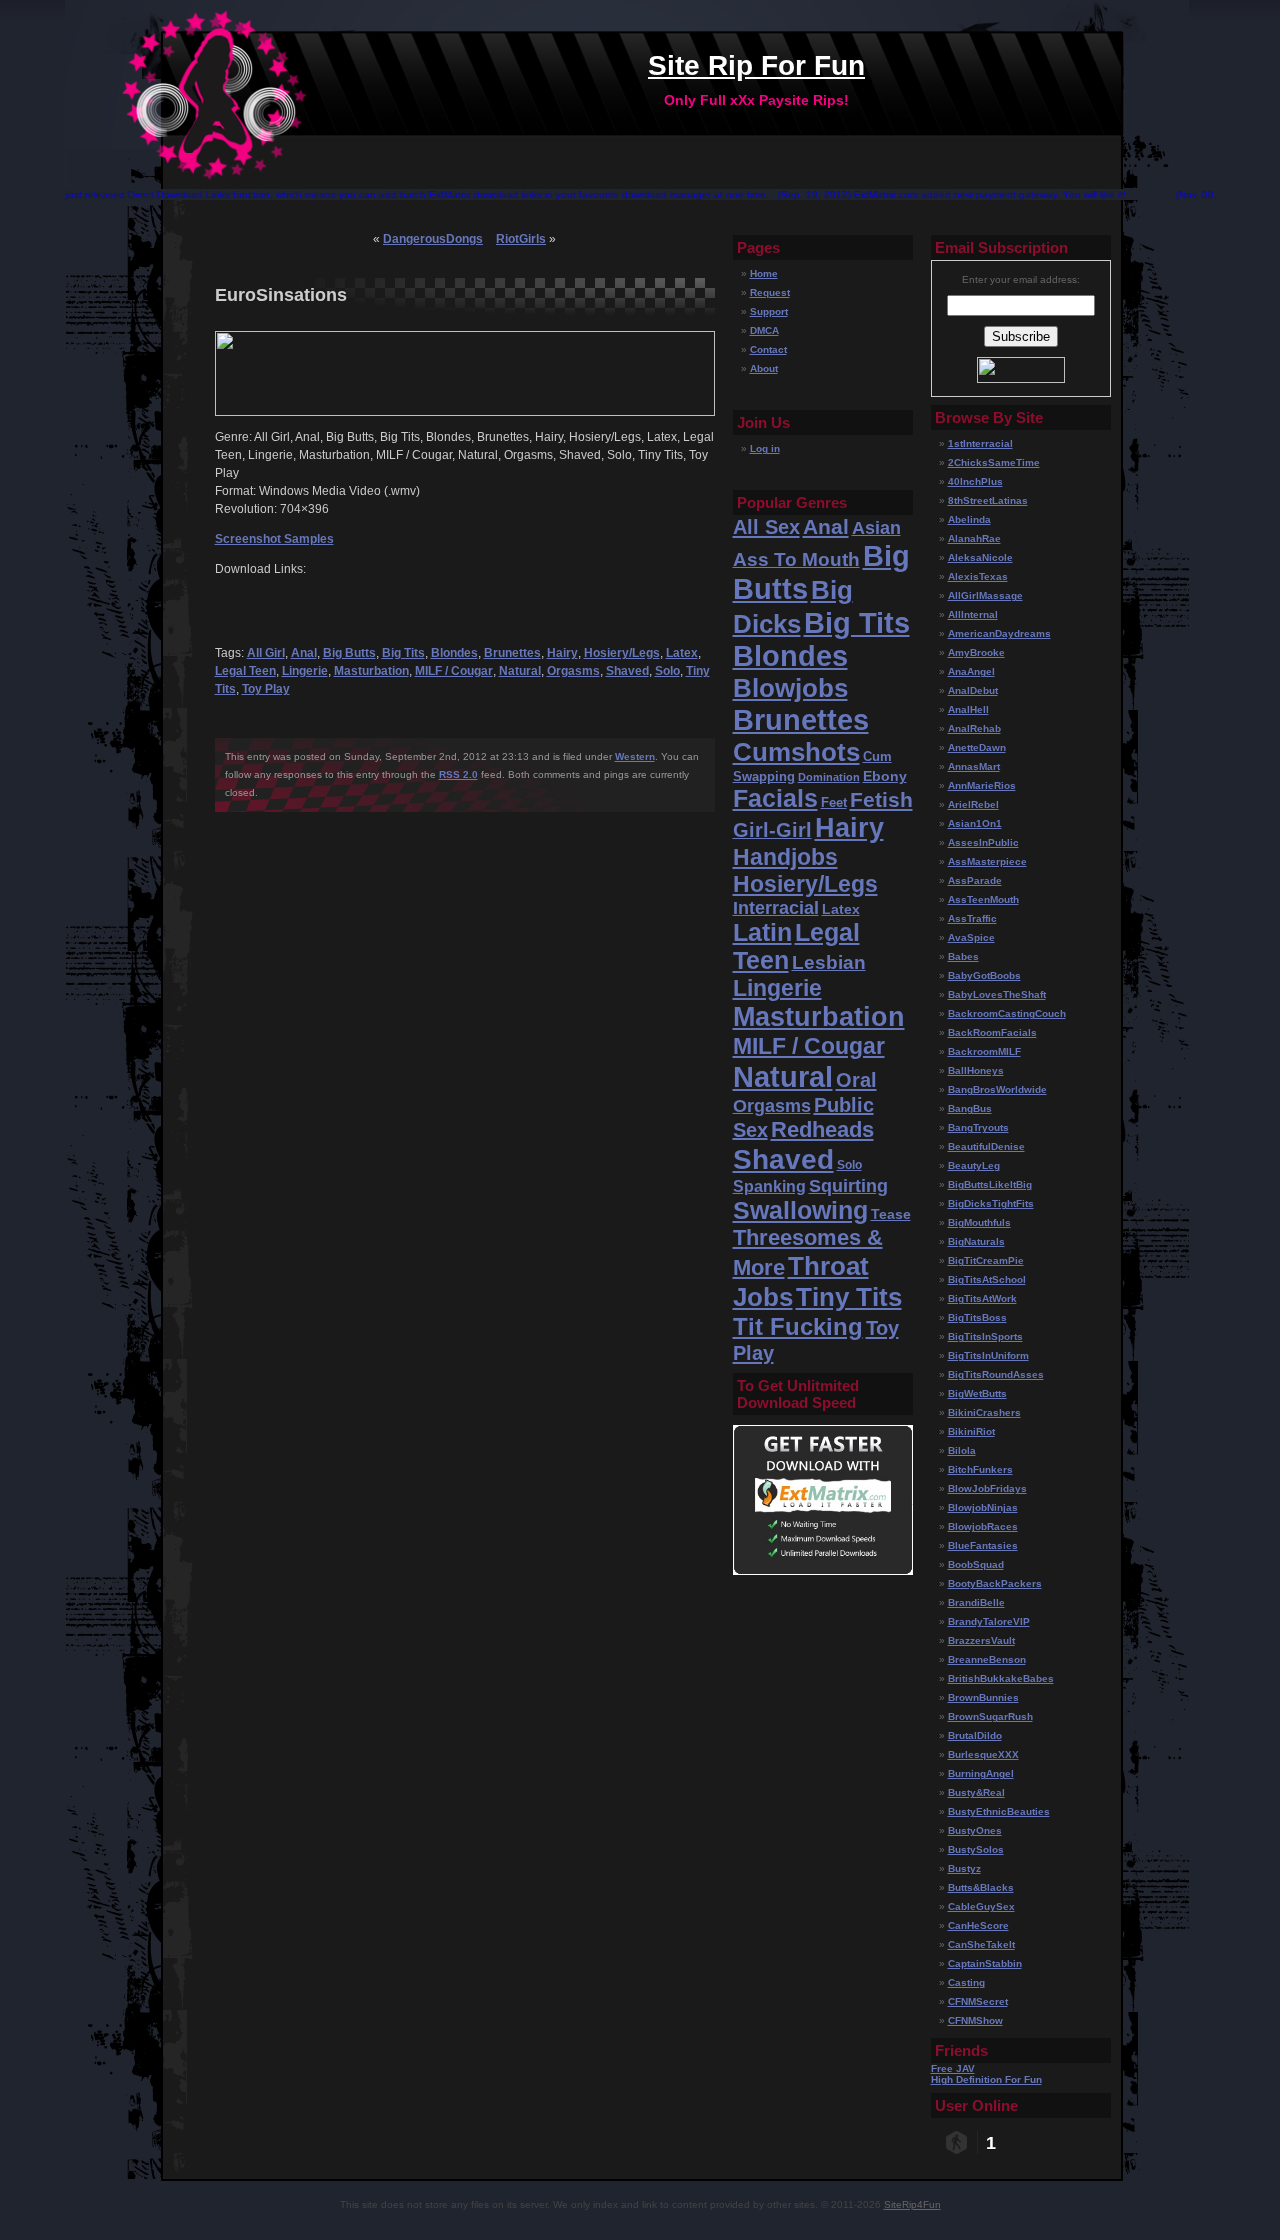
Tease (891, 1214)
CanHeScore (978, 1925)
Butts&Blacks (981, 1887)
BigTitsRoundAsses (996, 1374)
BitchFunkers (980, 1469)
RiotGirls (521, 239)
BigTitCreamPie (986, 1260)
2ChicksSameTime (994, 462)
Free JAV (953, 2068)
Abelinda (969, 519)
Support (769, 311)
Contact (768, 349)
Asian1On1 (975, 823)
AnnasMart (974, 766)
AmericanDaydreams (999, 633)
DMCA (764, 330)
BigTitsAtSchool (987, 1279)
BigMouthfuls (979, 1222)
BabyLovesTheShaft (997, 994)
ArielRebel (973, 804)
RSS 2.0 (458, 774)
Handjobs (785, 857)
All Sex (766, 526)
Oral (856, 1079)
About (764, 368)
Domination (829, 777)
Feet (834, 802)
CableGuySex (981, 1906)
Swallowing (800, 1210)
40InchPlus (975, 481)
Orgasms (573, 671)
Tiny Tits (849, 1297)
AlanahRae (974, 538)
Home (764, 273)
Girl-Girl (772, 830)
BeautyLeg (974, 1165)
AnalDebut (973, 690)
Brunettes (512, 653)
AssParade (975, 880)
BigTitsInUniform (988, 1355)
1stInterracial (980, 443)
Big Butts (349, 653)
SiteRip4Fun (912, 2204)
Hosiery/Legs (622, 653)
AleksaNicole (980, 557)
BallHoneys (976, 1070)
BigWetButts (977, 1393)
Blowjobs (790, 688)
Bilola (962, 1450)
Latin (762, 932)
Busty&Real (976, 1792)
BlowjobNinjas (983, 1507)
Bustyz (964, 1868)
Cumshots (796, 752)
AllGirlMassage (985, 595)
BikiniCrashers (984, 1412)
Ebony (885, 776)
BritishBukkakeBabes (1001, 1678)
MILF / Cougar (454, 671)
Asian (876, 528)
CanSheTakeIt (981, 1944)
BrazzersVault (981, 1640)
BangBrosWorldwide (997, 1089)
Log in (765, 448)
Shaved (627, 671)
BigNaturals (976, 1241)
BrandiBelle (976, 1602)
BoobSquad (976, 1564)
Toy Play (266, 689)
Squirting (848, 1186)
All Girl (266, 653)
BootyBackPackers (995, 1583)
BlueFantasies (983, 1545)
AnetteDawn (977, 747)
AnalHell (968, 709)
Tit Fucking (798, 1326)
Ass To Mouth (796, 559)
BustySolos (976, 1849)
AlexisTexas (978, 576)
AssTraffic (972, 918)
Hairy (562, 653)
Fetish (881, 800)
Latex (682, 653)
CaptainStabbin (985, 1963)
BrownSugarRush (990, 1716)
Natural (520, 671)
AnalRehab (974, 728)
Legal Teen (245, 671)
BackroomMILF (984, 1051)
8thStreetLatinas (988, 500)
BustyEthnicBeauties (999, 1811)
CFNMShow (975, 2020)
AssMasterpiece (987, 861)
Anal (304, 653)
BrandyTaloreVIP (989, 1621)
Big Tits (403, 653)
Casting (966, 1982)
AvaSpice (971, 937)
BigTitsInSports (985, 1336)
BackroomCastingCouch (1007, 1013)
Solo (667, 671)
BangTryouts (978, 1127)
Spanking (769, 1186)
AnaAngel (971, 671)
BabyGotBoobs (984, 975)
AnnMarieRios (982, 785)
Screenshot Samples (274, 539)
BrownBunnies (983, 1697)
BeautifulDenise (986, 1146)
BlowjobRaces (983, 1526)
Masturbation (371, 671)
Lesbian (829, 962)
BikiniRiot (971, 1431)
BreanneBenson (987, 1659)
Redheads (822, 1129)
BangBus (970, 1108)
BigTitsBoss (977, 1317)
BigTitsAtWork (982, 1298)
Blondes (454, 653)
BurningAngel (981, 1773)
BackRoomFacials (992, 1032)
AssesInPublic (983, 842)
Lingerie (305, 671)
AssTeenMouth (983, 899)
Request (770, 292)
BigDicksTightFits (991, 1203)
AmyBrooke (976, 652)
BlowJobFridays (987, 1488)
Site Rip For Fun (756, 65)
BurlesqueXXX (983, 1754)
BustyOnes (975, 1830)
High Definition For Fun (986, 2079)
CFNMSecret (978, 2001)
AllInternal (973, 614)
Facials (775, 798)
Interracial (776, 908)
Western (635, 756)
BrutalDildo (975, 1735)
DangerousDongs (433, 239)
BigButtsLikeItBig (990, 1184)
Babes (963, 956)
